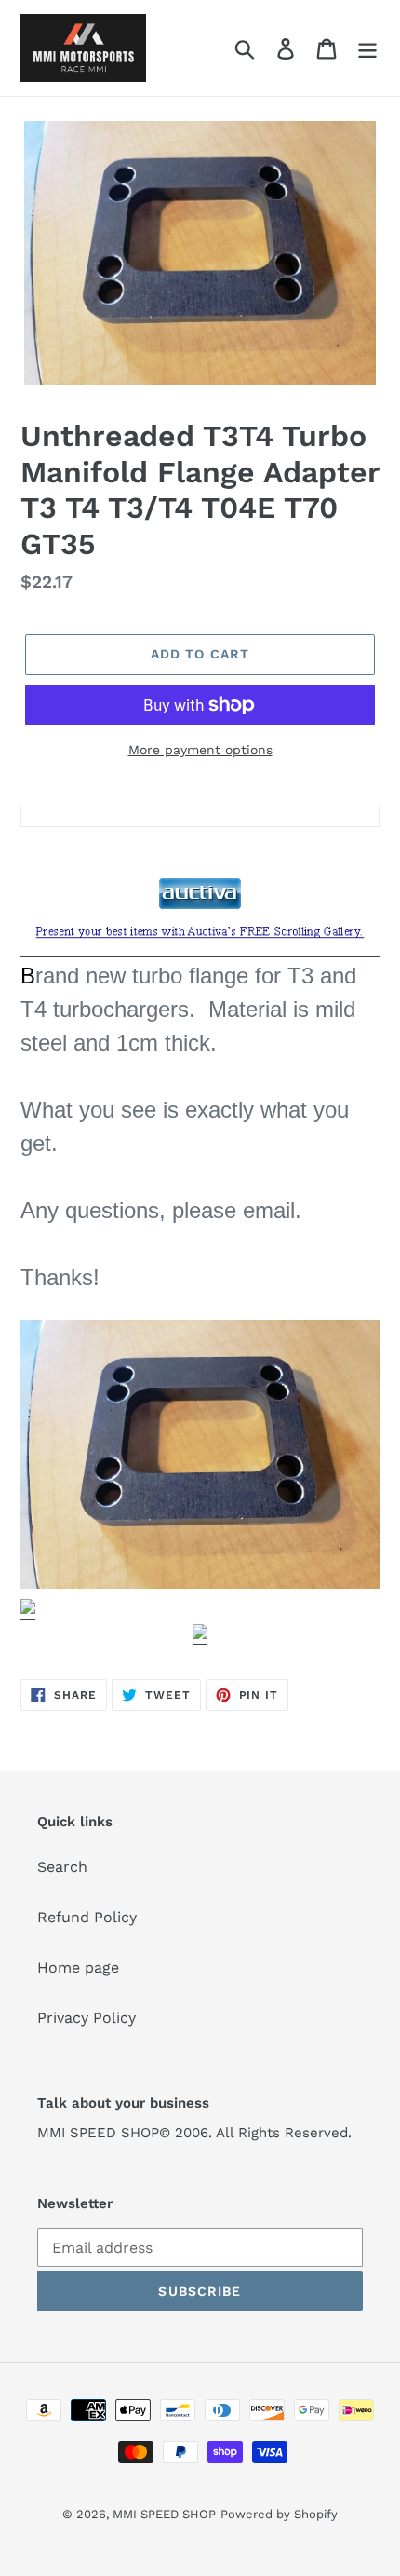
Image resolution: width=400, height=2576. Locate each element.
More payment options (200, 750)
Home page (78, 1967)
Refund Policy (87, 1917)
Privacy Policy (87, 2018)
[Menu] (367, 48)
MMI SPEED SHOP (164, 2514)
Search (62, 1867)
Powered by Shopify (279, 2514)
